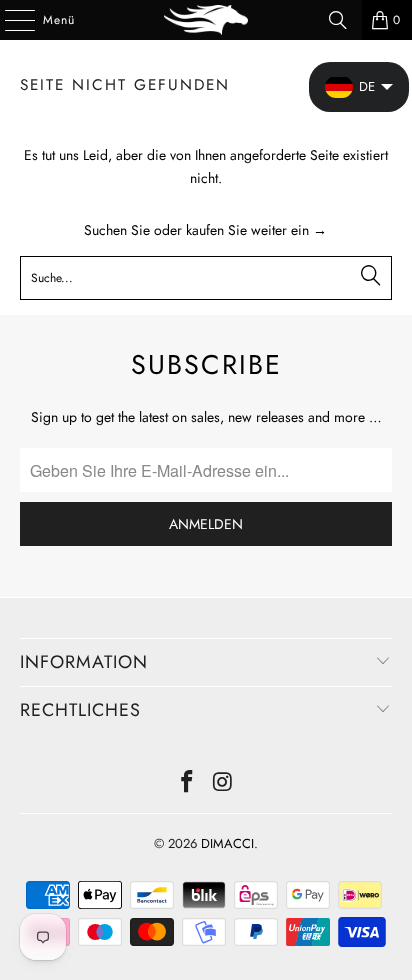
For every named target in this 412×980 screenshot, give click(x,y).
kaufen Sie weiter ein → (256, 230)
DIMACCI (227, 843)
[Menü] (9, 20)
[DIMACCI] (206, 20)
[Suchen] (338, 20)
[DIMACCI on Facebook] (187, 783)
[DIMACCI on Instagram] (223, 783)
